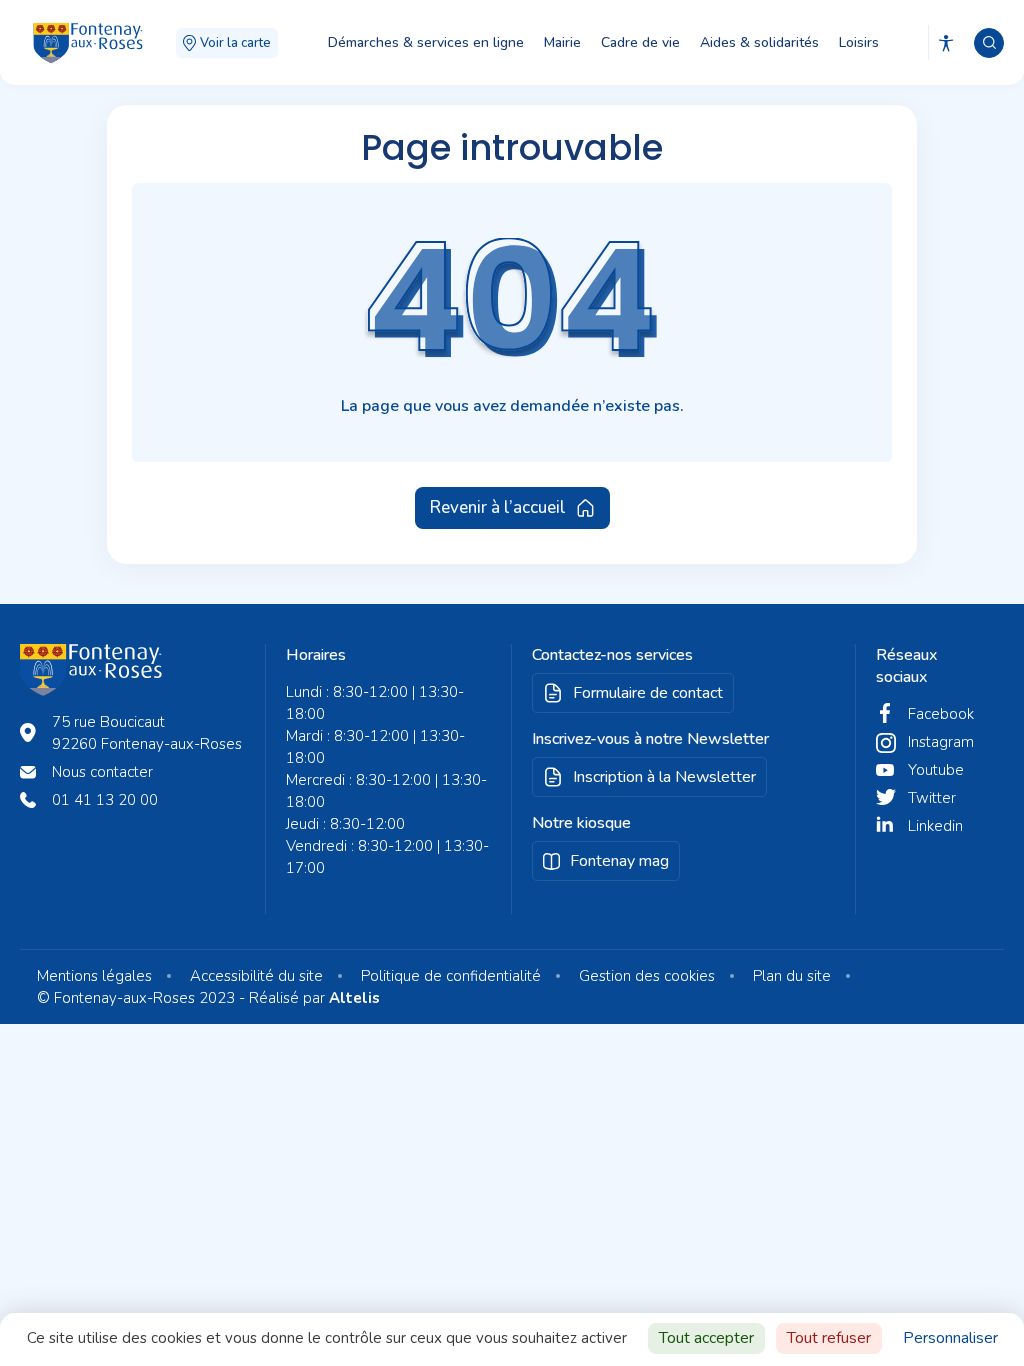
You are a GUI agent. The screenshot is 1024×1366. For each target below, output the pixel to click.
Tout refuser (829, 1338)
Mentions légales (94, 976)
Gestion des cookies (647, 976)
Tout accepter (706, 1338)
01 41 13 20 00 (105, 800)
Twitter (932, 798)
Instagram (941, 742)
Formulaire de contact (648, 693)
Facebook (941, 714)
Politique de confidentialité (451, 976)
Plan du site (792, 976)
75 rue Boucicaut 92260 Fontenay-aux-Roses (147, 733)
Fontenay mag (619, 861)
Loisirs (859, 42)
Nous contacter (102, 772)
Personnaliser (950, 1338)
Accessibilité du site (256, 976)
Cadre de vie (640, 42)
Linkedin (935, 826)
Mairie (562, 42)
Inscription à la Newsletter (664, 777)
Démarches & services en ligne (426, 42)
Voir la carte (235, 43)
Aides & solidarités (759, 42)
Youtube (936, 770)
